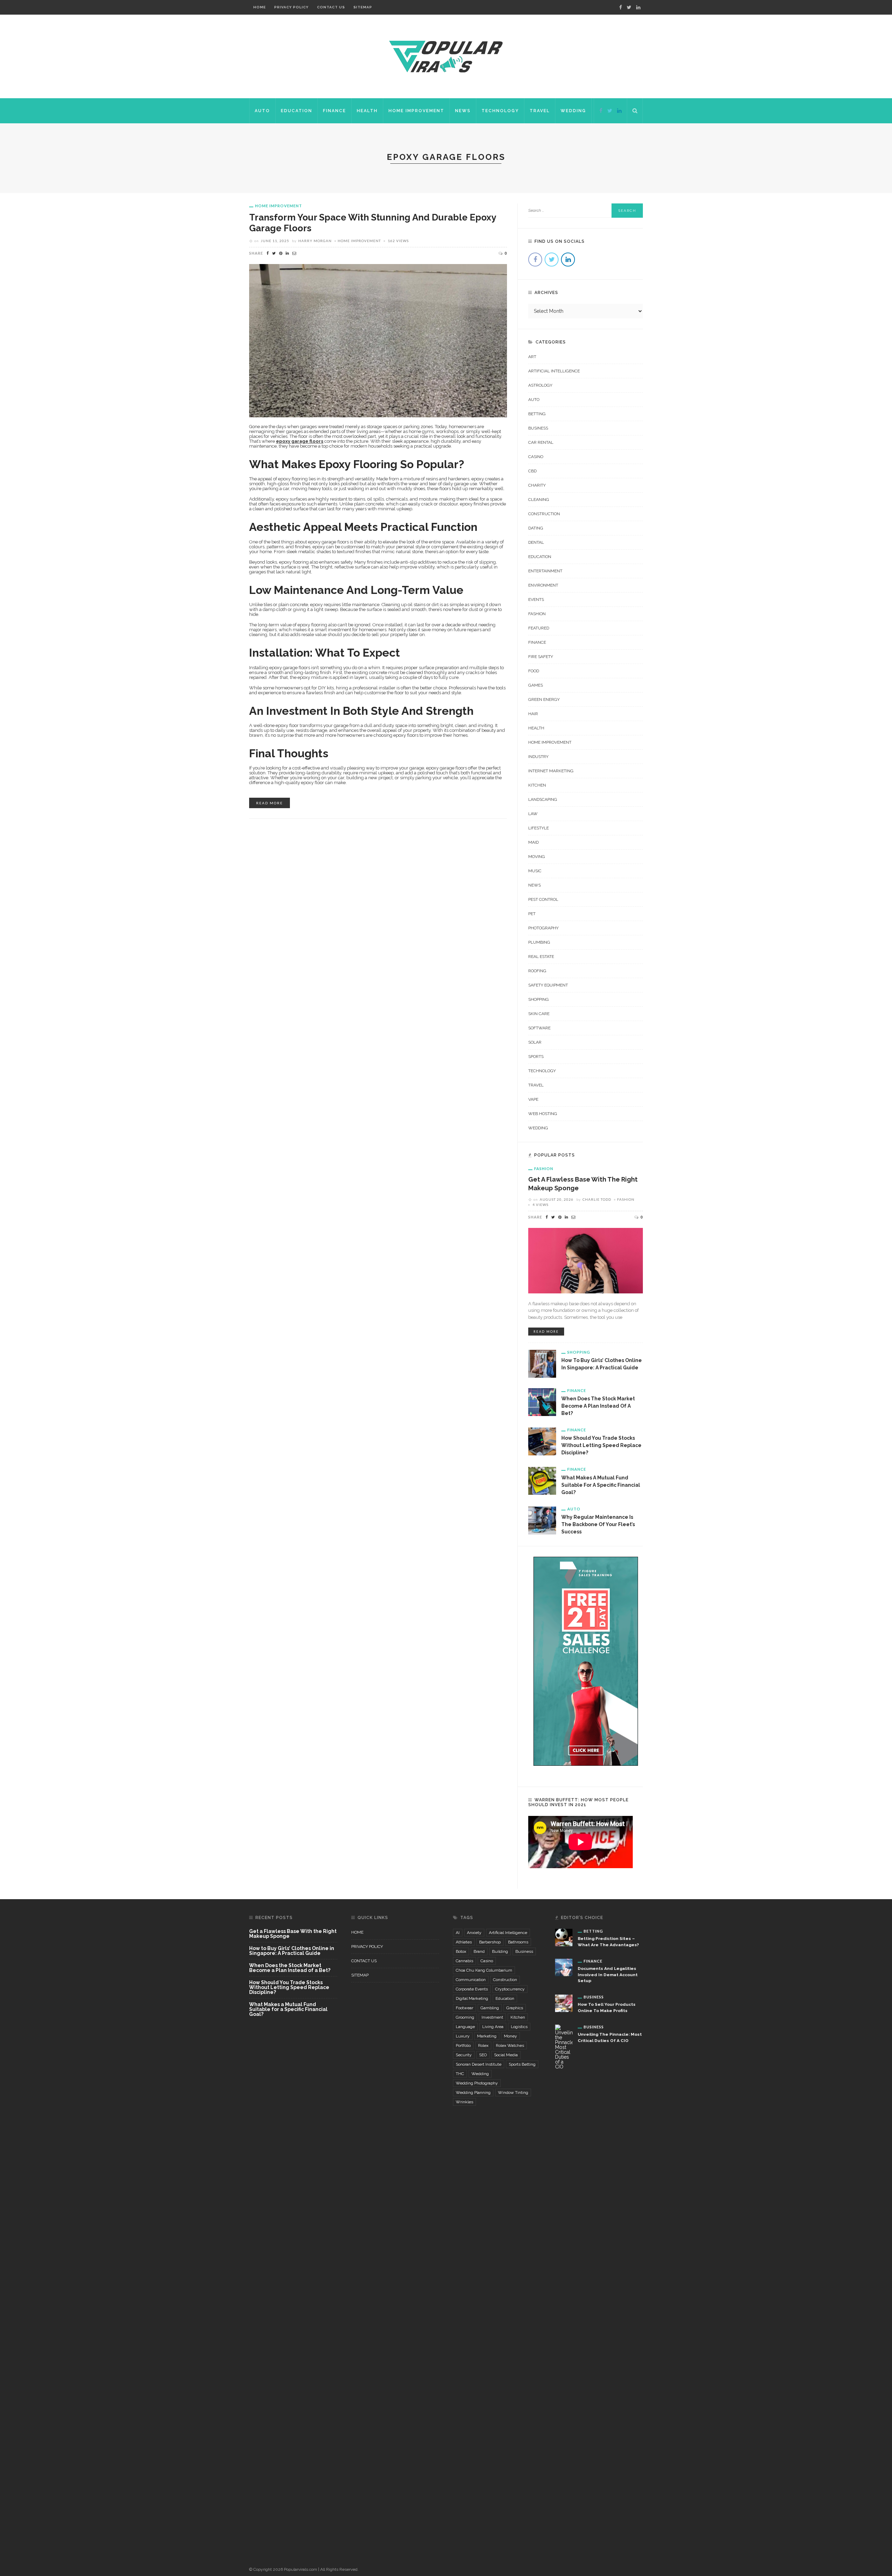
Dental (536, 542)
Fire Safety (541, 657)
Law (533, 814)
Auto (262, 111)
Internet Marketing (551, 771)
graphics (515, 2008)
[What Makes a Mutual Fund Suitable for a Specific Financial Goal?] (542, 1480)
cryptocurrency (510, 1989)
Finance (334, 111)
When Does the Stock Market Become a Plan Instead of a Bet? (598, 1406)
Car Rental (541, 442)
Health (367, 111)
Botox (461, 1951)
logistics (519, 2027)
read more (270, 803)
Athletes (464, 1942)
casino (487, 1961)
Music (535, 871)
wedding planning (473, 2092)
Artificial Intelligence (554, 371)
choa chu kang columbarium (484, 1970)
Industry (538, 757)
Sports (536, 1057)
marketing (487, 2036)
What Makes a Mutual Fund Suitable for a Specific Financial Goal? (601, 1485)
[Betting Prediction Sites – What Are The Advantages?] (564, 1937)
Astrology (540, 385)
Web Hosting (543, 1114)
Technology (500, 111)
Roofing (537, 971)
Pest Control (543, 899)
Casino (536, 457)
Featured (539, 628)
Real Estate (541, 957)
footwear (464, 2008)
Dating (536, 528)
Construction (544, 514)
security (464, 2055)
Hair (533, 714)
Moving (537, 857)
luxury (463, 2036)
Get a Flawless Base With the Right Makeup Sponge (293, 1934)
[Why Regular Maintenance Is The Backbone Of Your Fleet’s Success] (542, 1520)
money (510, 2036)
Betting (537, 414)
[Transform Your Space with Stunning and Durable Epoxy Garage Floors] (378, 340)
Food (534, 671)
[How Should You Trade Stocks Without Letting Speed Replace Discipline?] (542, 1441)
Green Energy (544, 699)
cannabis (464, 1961)
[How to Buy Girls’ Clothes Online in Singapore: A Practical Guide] (542, 1363)
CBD (532, 471)
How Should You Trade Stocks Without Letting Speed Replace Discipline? (601, 1445)
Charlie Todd (597, 1199)
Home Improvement (416, 111)
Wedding (573, 111)
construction (505, 1980)
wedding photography (477, 2083)
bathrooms (518, 1942)
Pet (532, 914)
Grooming (465, 2017)
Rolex (483, 2045)
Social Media (506, 2055)
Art (532, 357)
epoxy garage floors (300, 441)
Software (539, 1028)
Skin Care (539, 1014)
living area (493, 2027)
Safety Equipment (548, 985)
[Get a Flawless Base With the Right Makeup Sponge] (586, 1260)
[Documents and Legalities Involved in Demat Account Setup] (564, 1967)
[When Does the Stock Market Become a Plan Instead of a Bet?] (542, 1402)
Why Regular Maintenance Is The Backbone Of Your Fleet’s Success (598, 1524)
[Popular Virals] (446, 56)
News (463, 111)
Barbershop (490, 1942)
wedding (480, 2074)
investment (492, 2017)
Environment (543, 585)
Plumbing (539, 942)
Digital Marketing (472, 1998)
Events (536, 599)
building (500, 1951)
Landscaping (543, 799)
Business (538, 428)
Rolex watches (510, 2045)
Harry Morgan (315, 241)
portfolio (463, 2045)
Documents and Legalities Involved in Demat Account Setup (608, 1975)
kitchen (518, 2017)
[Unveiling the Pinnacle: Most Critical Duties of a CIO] (564, 2285)
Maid (533, 842)
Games (536, 685)
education (505, 1998)
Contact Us (331, 7)
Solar (535, 1042)
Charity (537, 485)
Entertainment (545, 571)
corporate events (472, 1989)
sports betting (522, 2064)
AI (458, 1933)
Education (297, 111)
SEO (483, 2055)
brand (479, 1951)
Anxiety (474, 1933)
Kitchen (537, 785)
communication (471, 1980)
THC (460, 2074)
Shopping (539, 999)
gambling (490, 2008)
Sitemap (363, 7)
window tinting (513, 2092)
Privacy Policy (291, 7)
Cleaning (539, 500)
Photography (543, 928)
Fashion (537, 614)
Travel (540, 111)
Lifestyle (539, 828)
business (524, 1951)
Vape (533, 1099)
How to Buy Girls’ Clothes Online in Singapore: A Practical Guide (292, 1951)
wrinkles (464, 2102)
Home (260, 7)
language (465, 2027)
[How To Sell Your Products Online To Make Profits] (564, 2003)
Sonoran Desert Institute (479, 2064)
